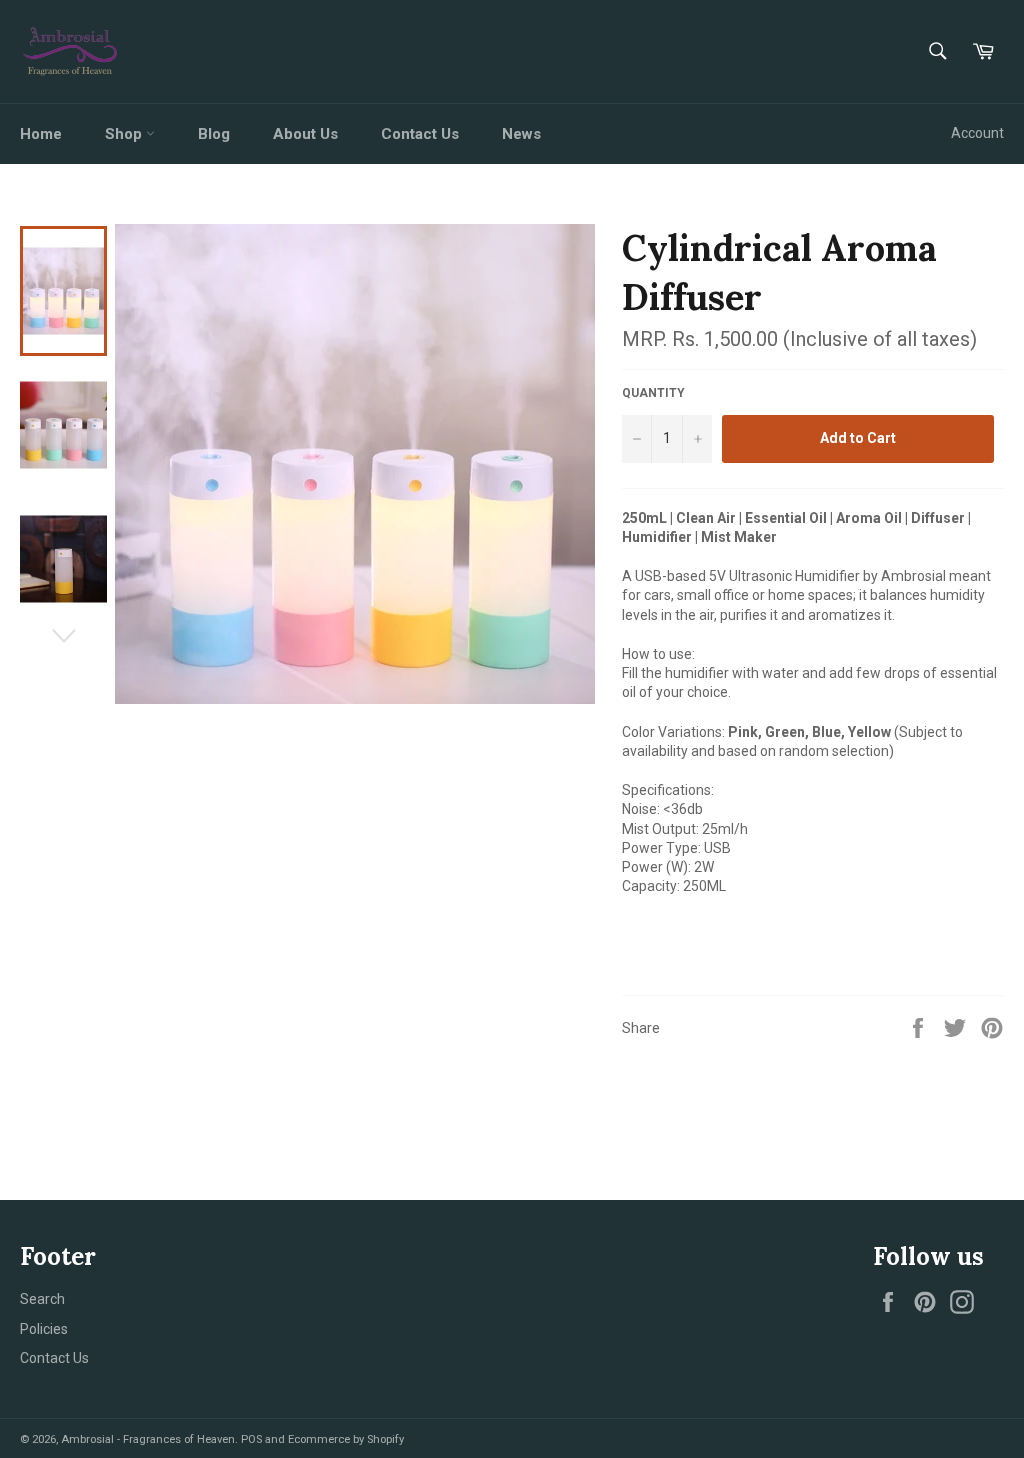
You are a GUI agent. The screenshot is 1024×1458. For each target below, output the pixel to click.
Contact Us (420, 134)
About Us (305, 134)
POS (251, 1439)
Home (41, 134)
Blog (214, 134)
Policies (44, 1329)
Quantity (653, 393)
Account (977, 133)
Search (42, 1299)
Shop (125, 134)
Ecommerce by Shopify (346, 1439)
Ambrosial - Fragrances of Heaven (148, 1439)
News (521, 134)
